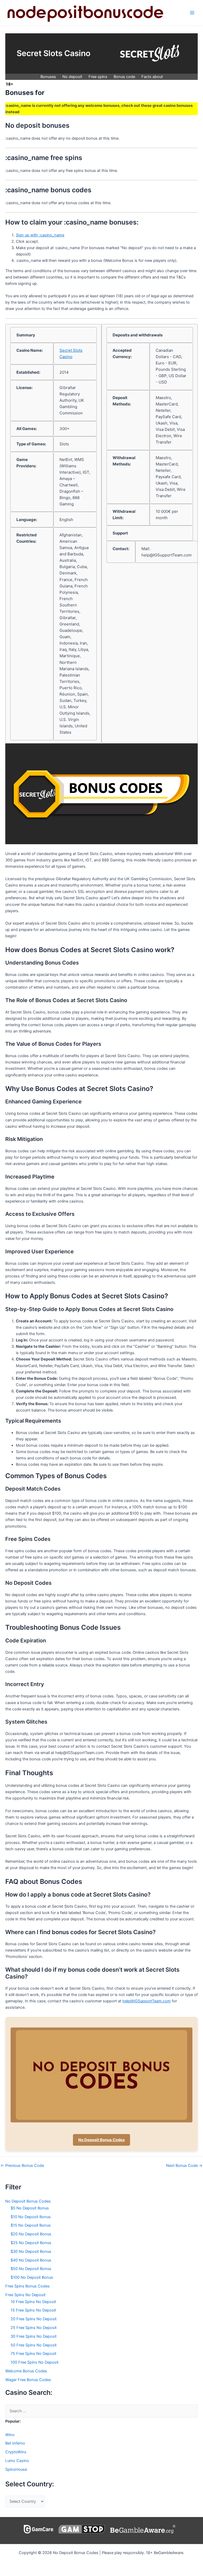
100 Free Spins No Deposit (34, 2362)
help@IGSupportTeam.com (147, 2001)
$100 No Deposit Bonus (32, 2277)
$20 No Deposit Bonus (31, 2234)
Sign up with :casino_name (40, 235)
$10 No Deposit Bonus (31, 2217)
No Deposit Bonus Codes (101, 2140)
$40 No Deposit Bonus (31, 2260)
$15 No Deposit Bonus (31, 2225)
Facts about (152, 77)
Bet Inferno (15, 2443)
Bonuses (48, 77)
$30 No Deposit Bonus (31, 2251)
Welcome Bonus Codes (26, 2371)
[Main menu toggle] (192, 13)
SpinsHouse (16, 2469)
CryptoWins (16, 2452)
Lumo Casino (17, 2461)
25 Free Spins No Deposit (34, 2328)
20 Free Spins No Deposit (34, 2319)
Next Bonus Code (184, 2166)
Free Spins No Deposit (25, 2295)
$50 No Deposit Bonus (31, 2269)
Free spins (98, 77)
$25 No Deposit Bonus (31, 2243)
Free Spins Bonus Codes (27, 2286)
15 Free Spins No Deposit (33, 2310)
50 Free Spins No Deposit (34, 2345)
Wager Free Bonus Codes (28, 2380)
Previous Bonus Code (22, 2166)
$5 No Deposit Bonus (30, 2208)
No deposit (72, 77)
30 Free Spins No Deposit (34, 2336)
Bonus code (124, 77)
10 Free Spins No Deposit (33, 2302)
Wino (10, 2435)
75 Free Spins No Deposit (33, 2354)
